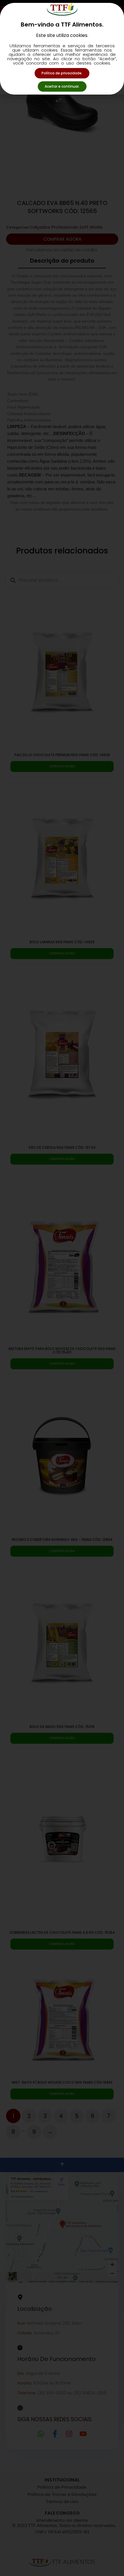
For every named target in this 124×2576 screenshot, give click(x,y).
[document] (62, 1288)
